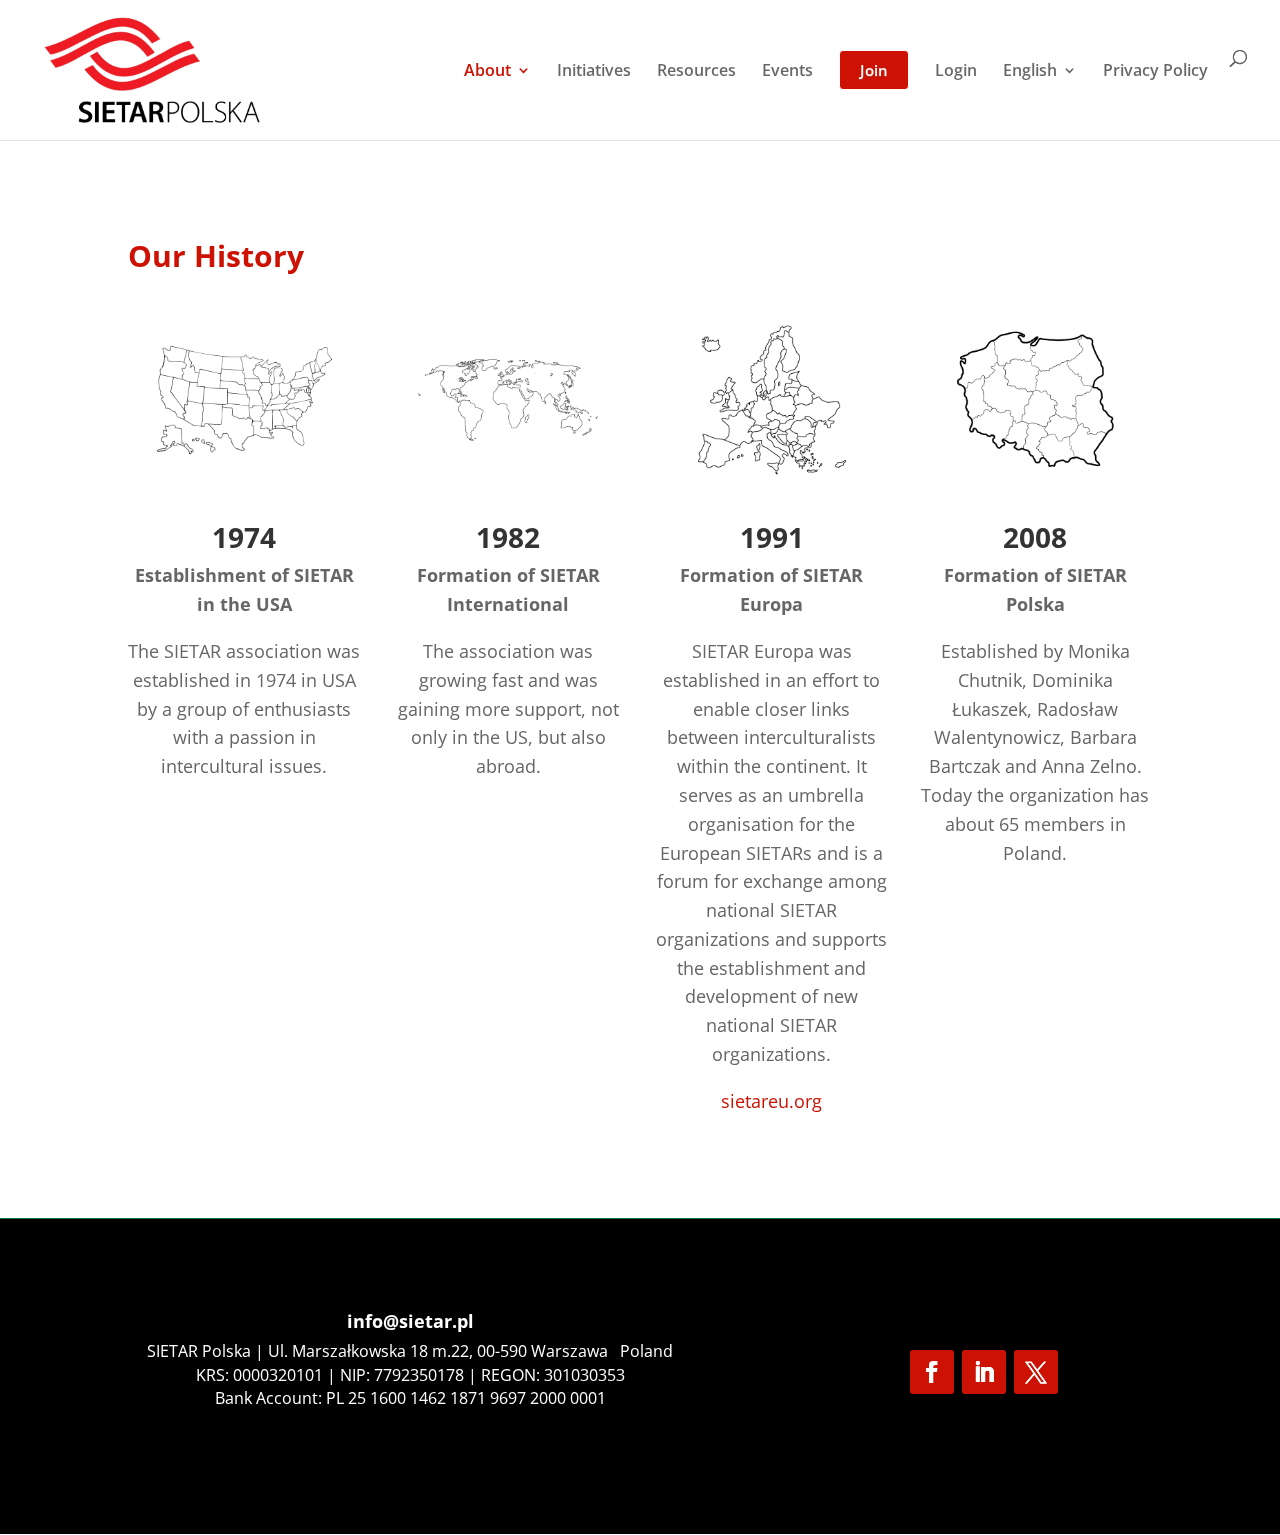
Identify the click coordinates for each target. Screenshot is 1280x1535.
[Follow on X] (1036, 1372)
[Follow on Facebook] (932, 1372)
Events (787, 72)
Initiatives (594, 72)
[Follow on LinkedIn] (984, 1372)
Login (956, 72)
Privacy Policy (1155, 72)
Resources (696, 72)
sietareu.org (771, 1101)
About (487, 72)
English (1030, 72)
